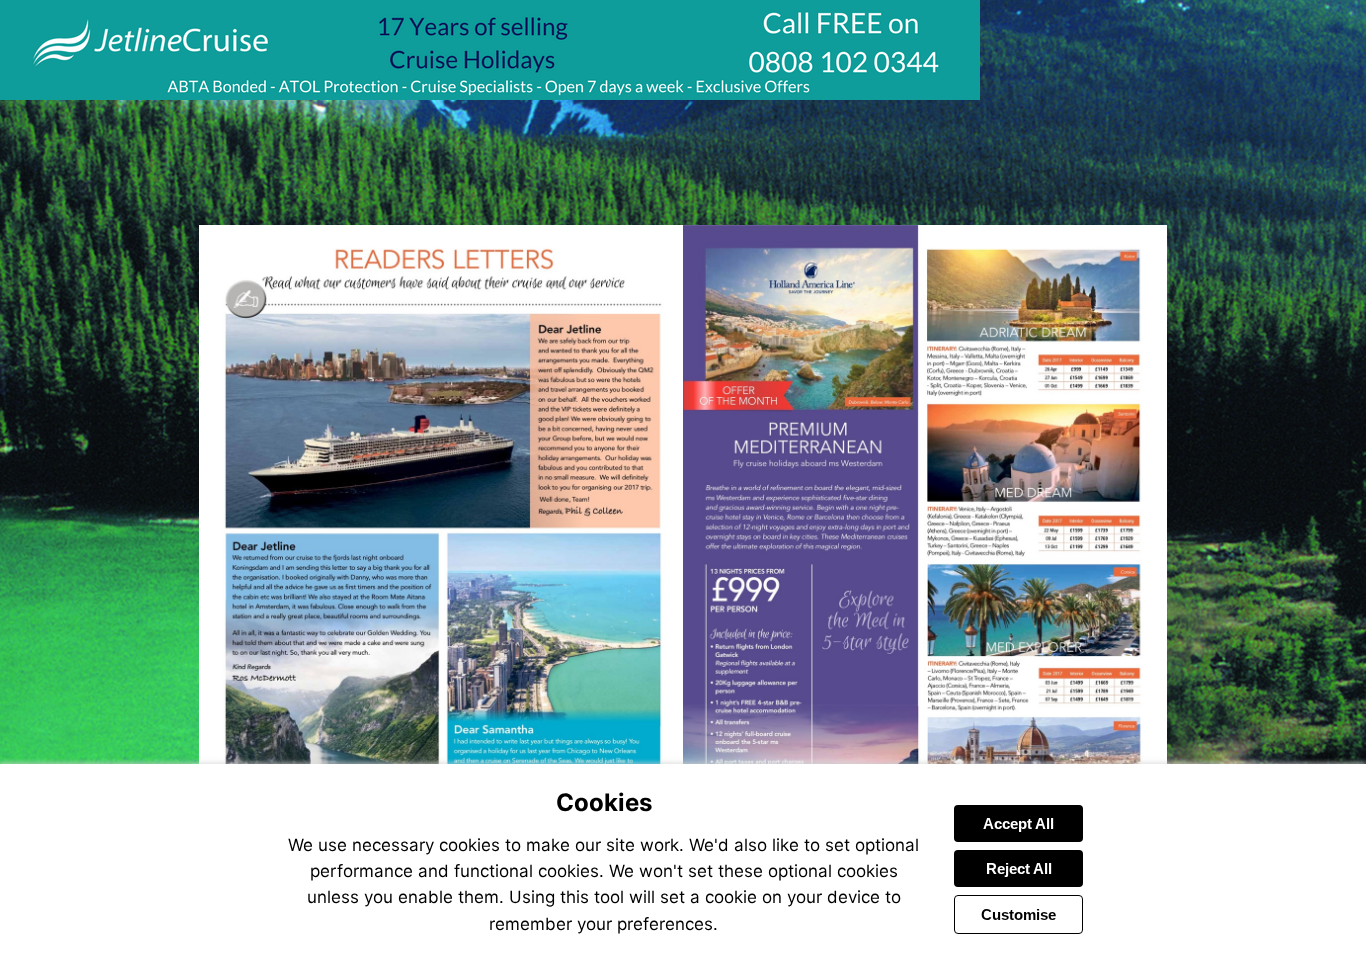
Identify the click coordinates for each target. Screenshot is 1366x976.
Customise (1018, 914)
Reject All (1019, 868)
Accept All (1018, 823)
